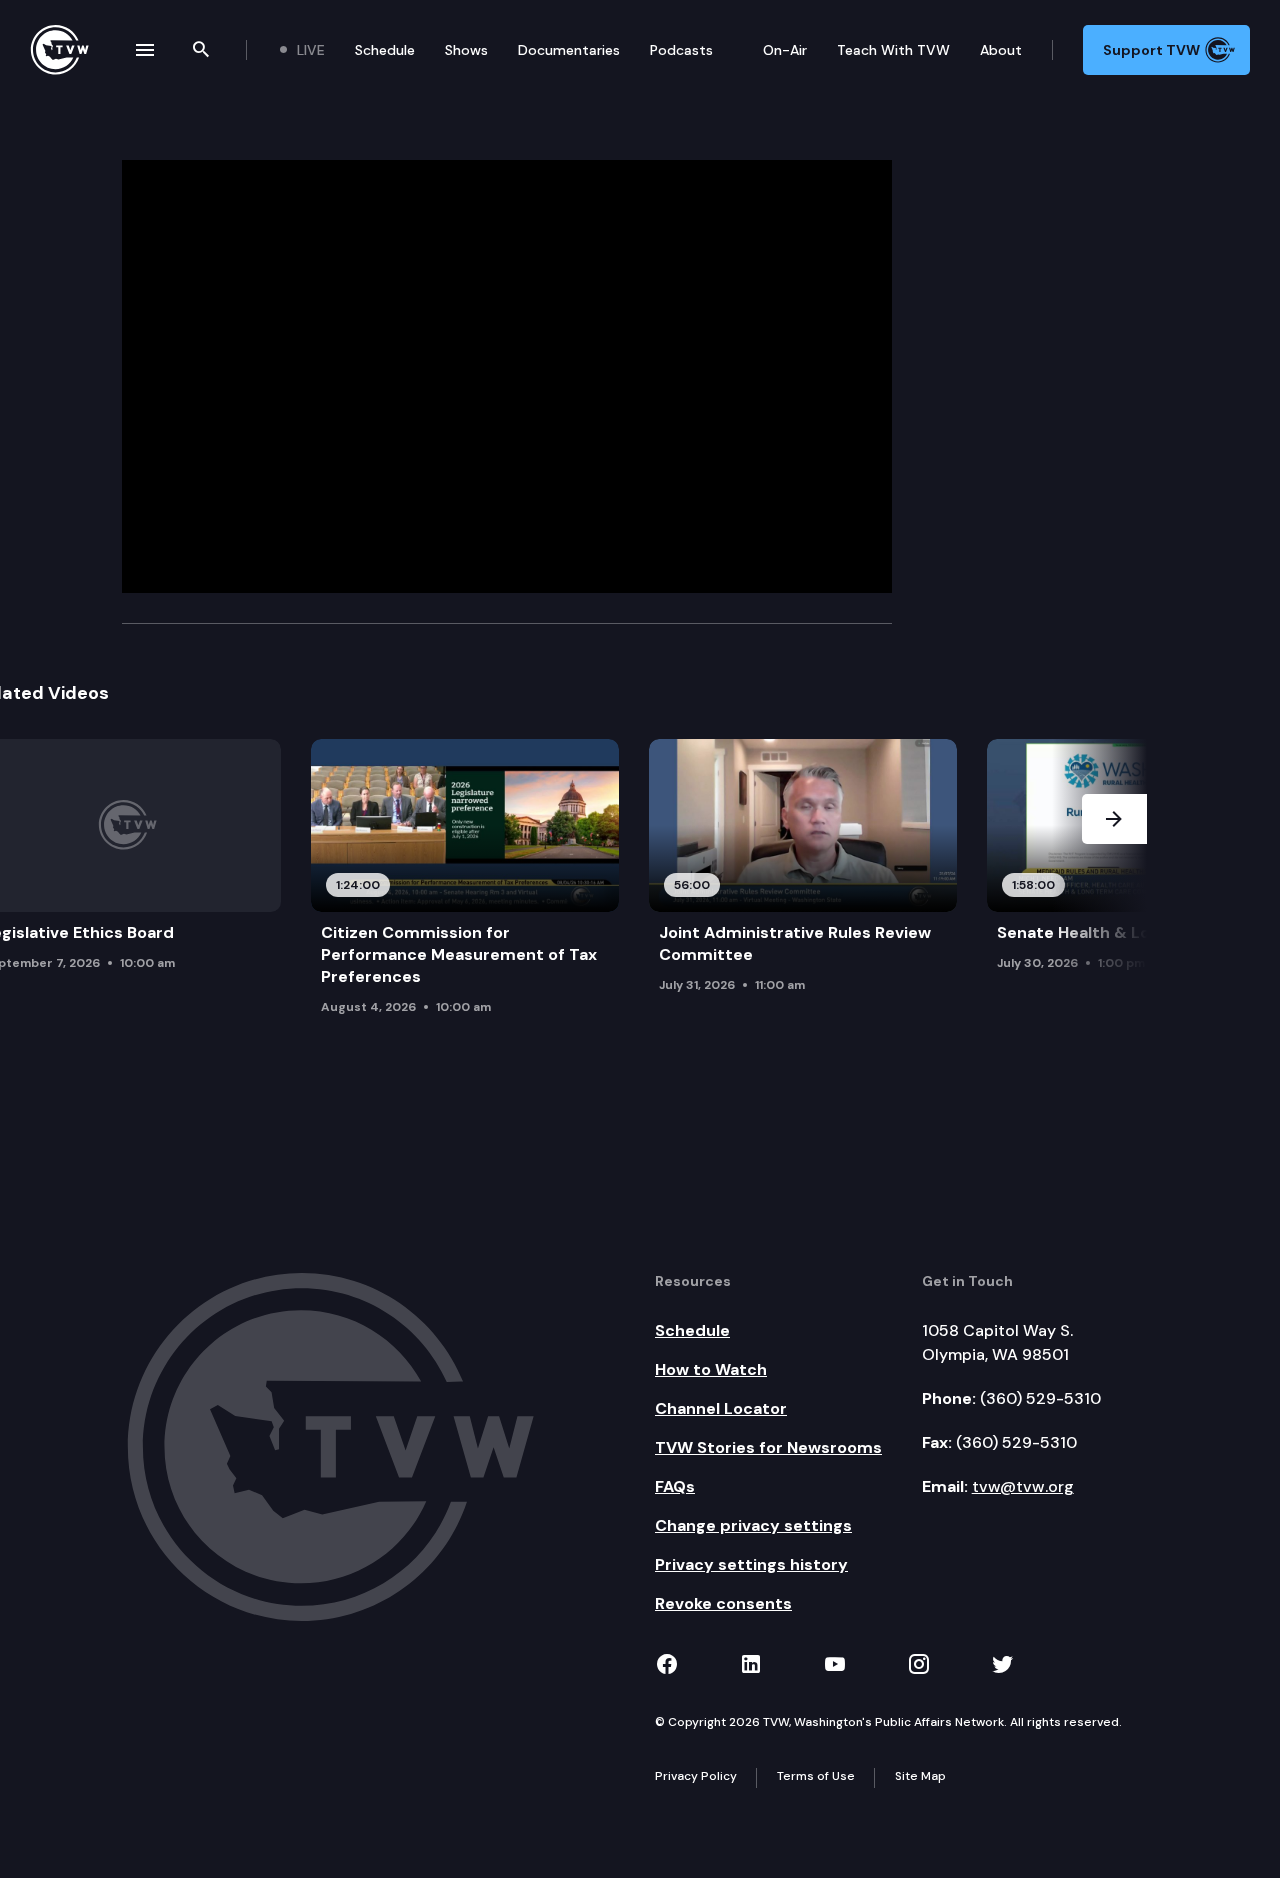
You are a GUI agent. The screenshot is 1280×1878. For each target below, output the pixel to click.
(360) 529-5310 (1040, 1398)
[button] (1114, 893)
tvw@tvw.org (1023, 1486)
